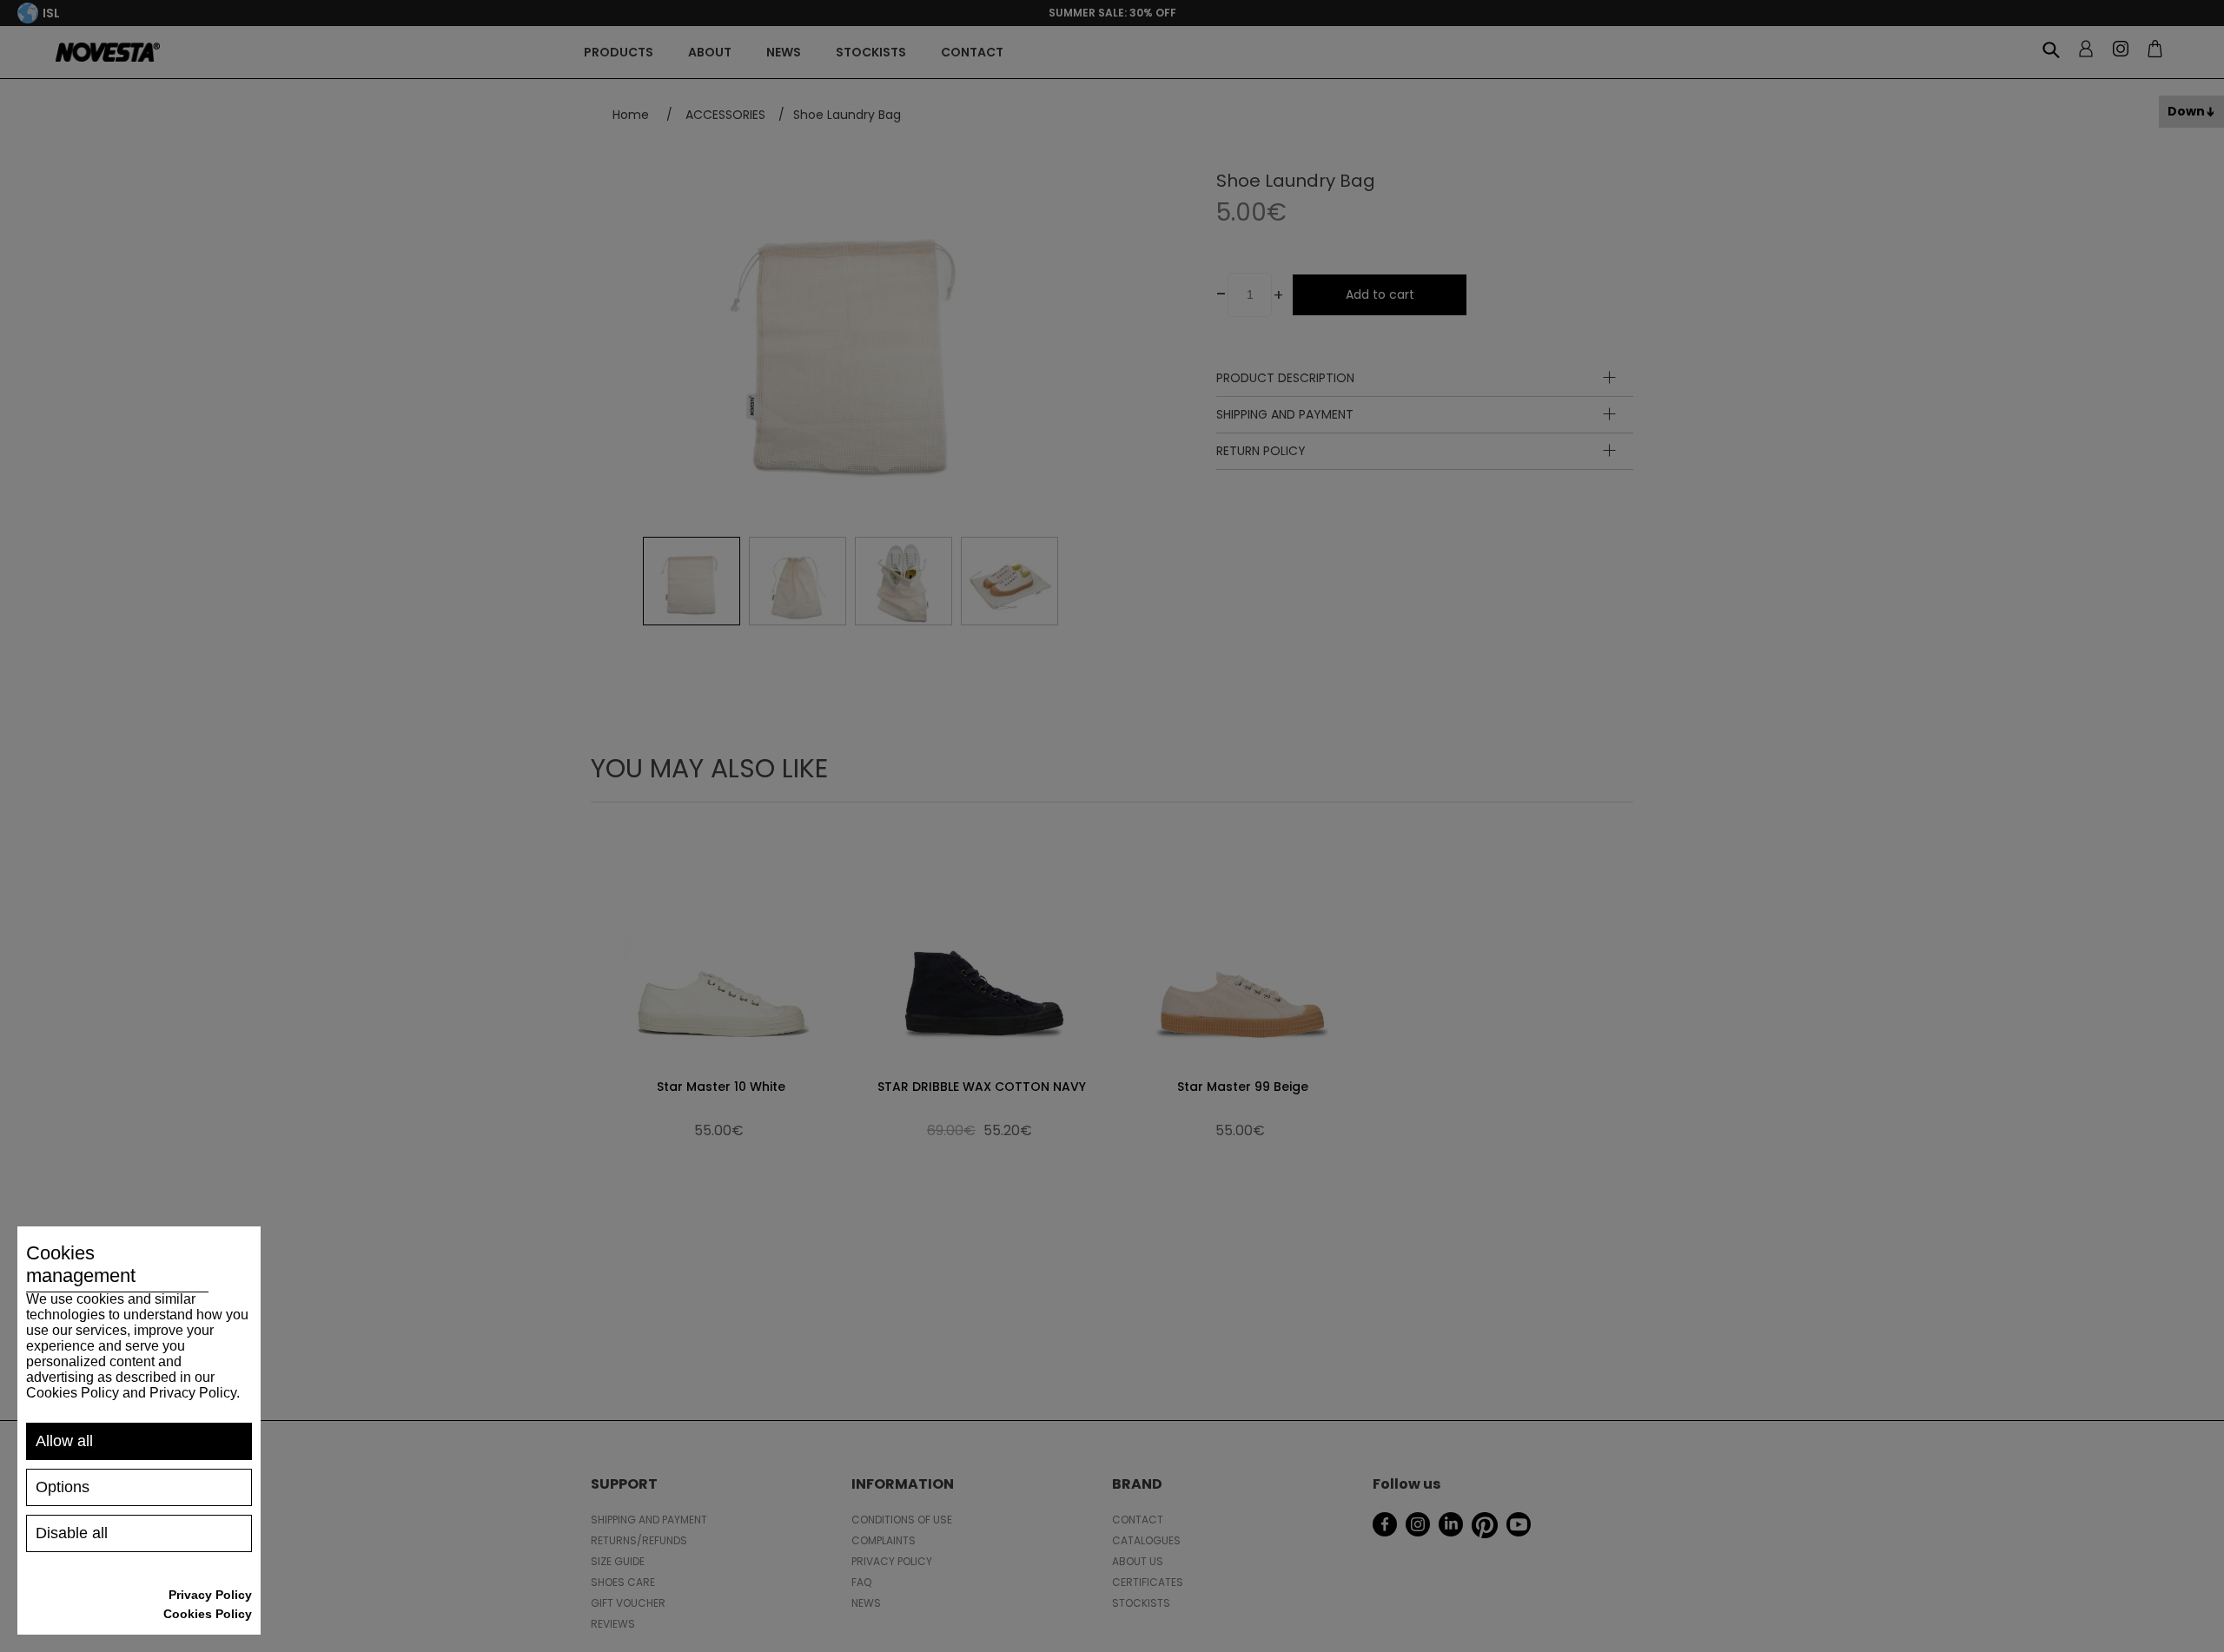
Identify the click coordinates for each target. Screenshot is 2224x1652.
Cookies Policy (208, 1614)
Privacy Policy (210, 1595)
